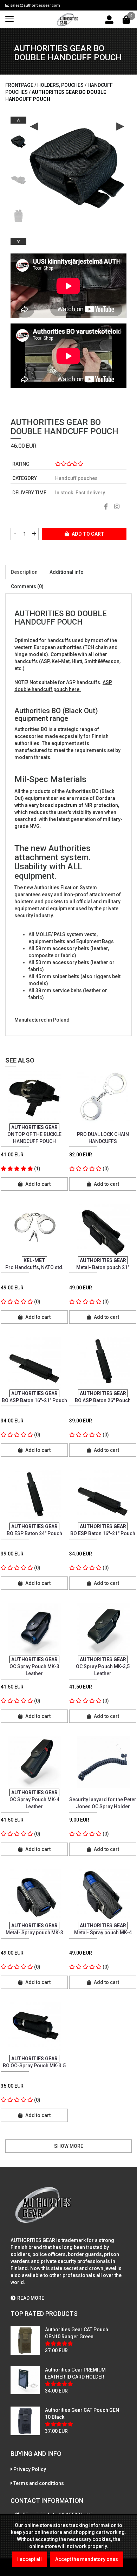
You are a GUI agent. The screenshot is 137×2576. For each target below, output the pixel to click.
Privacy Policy (30, 2469)
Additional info (67, 572)
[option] (18, 139)
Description (24, 572)
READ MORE (31, 2298)
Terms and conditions (39, 2483)
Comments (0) (27, 586)
